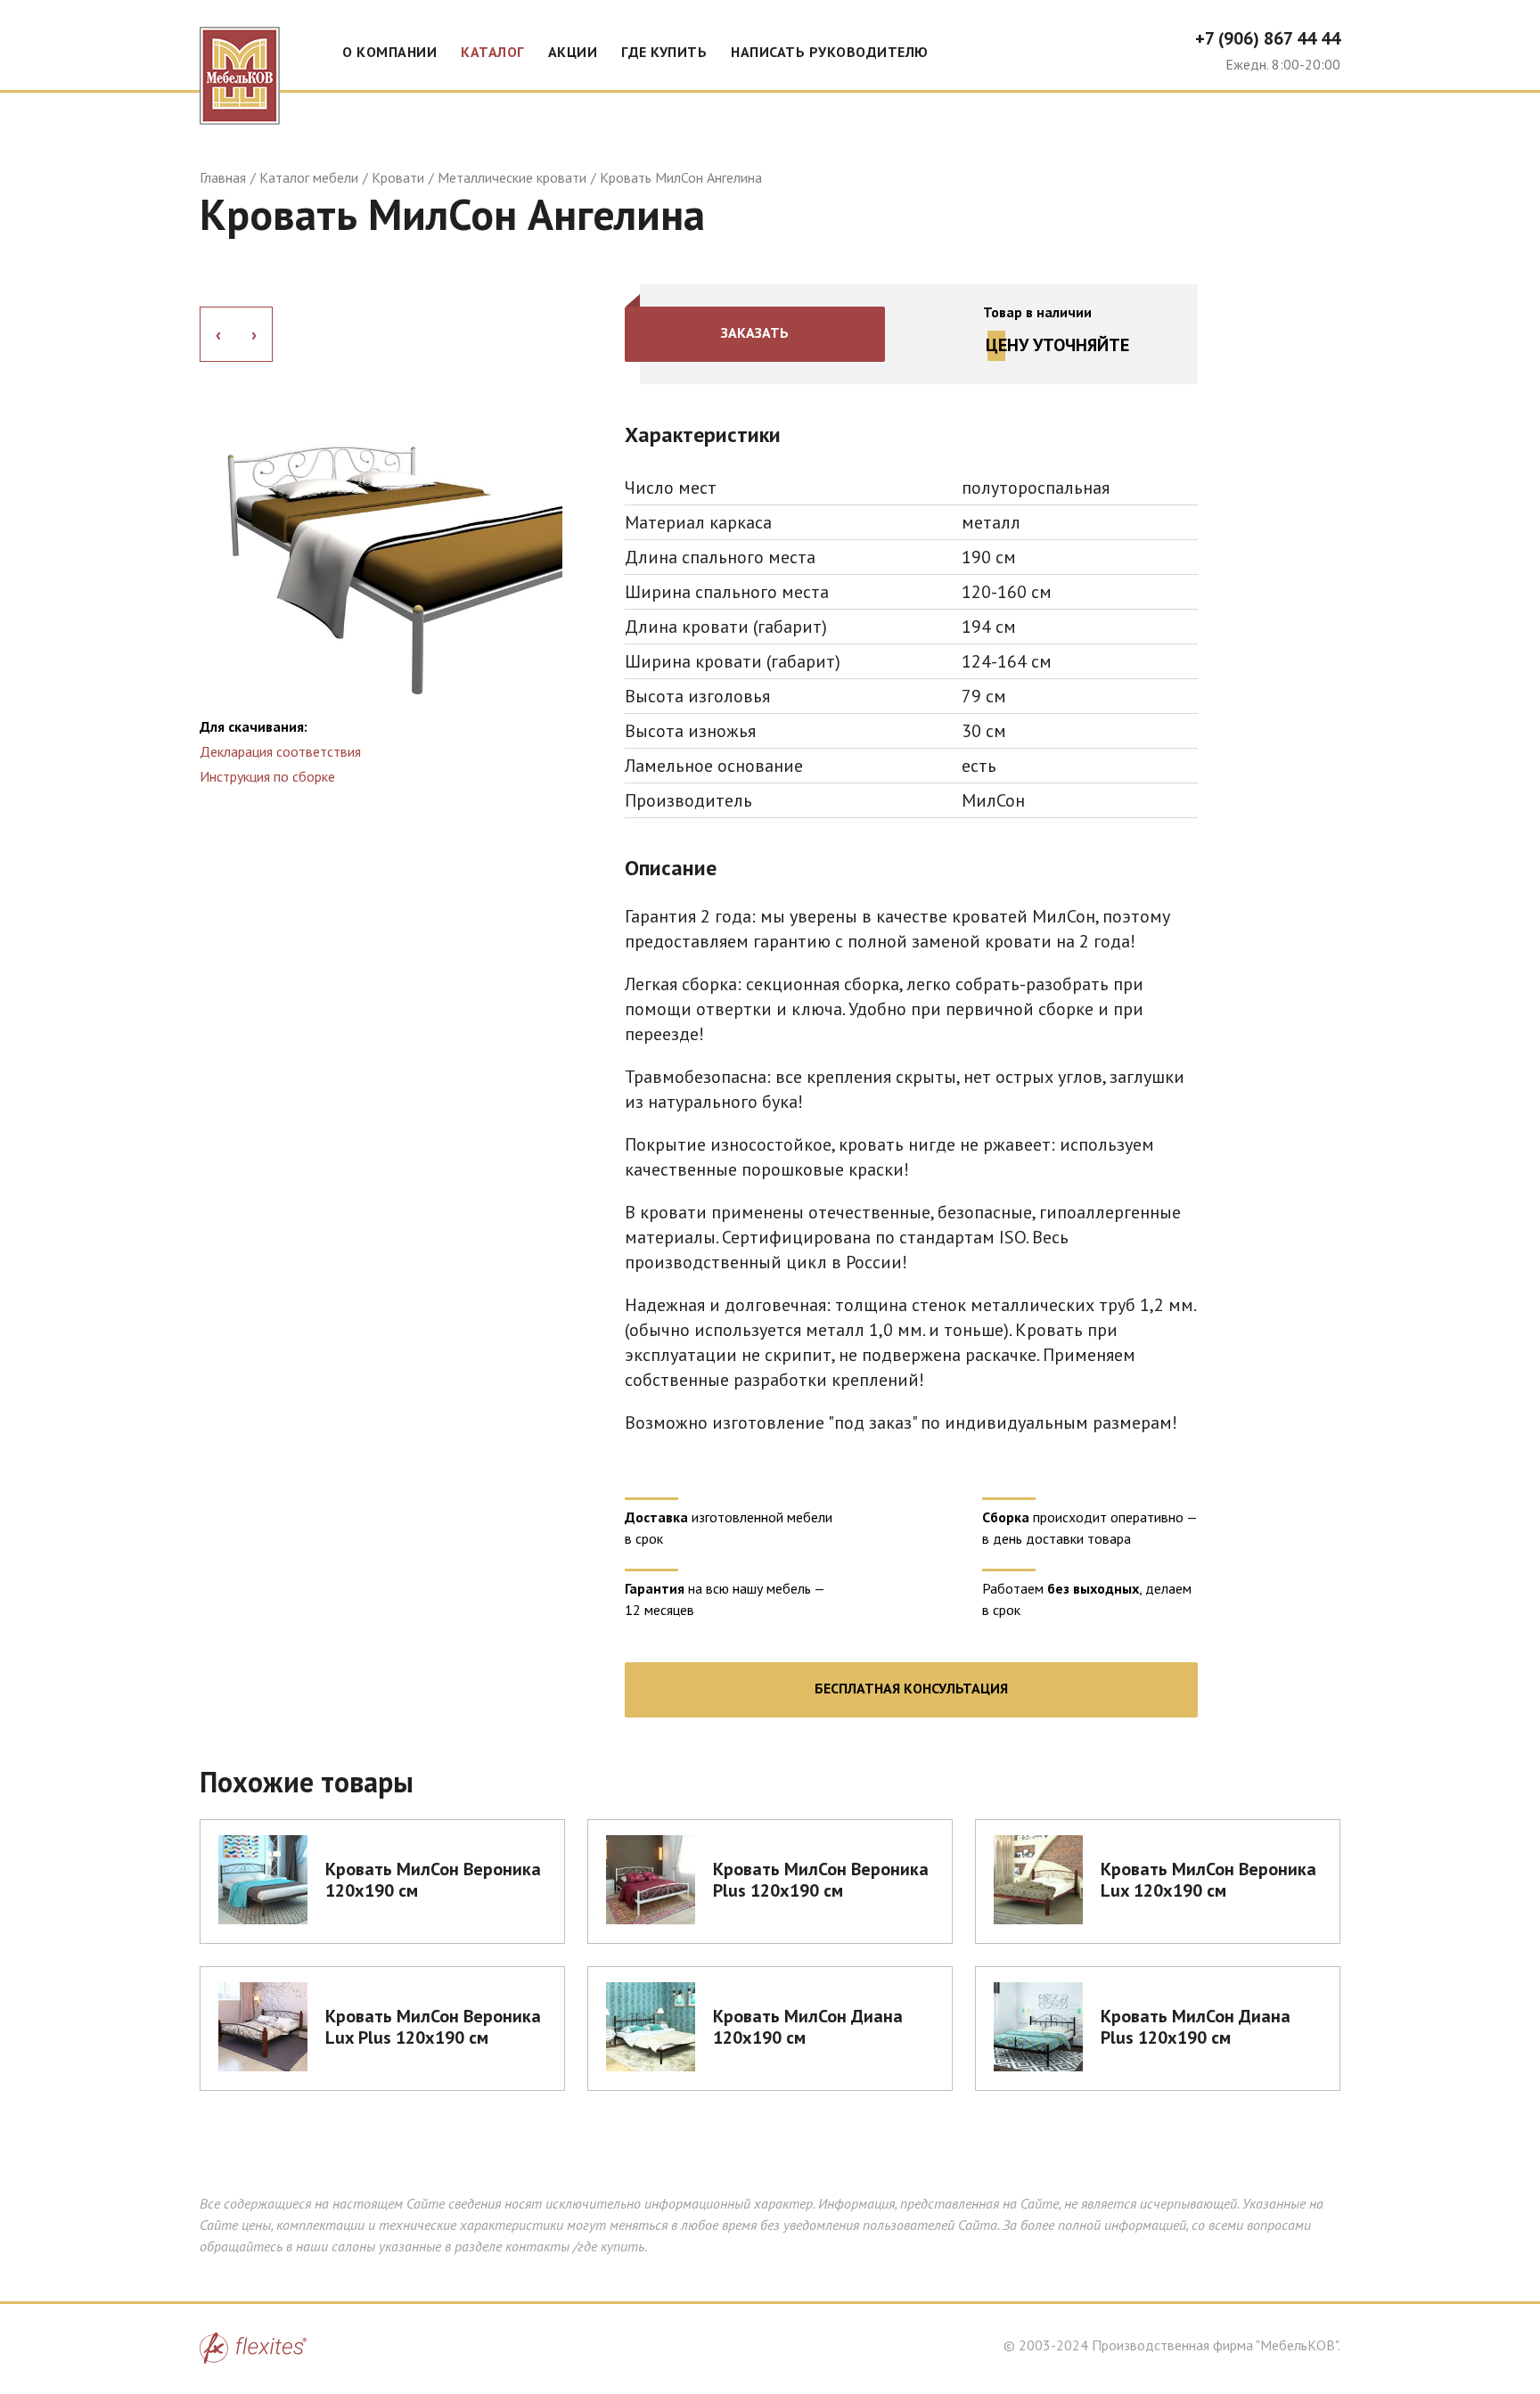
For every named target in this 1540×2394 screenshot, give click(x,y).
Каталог (492, 52)
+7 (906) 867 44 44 (1268, 38)
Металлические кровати (512, 177)
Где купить (664, 52)
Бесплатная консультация (911, 1688)
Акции (573, 52)
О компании (389, 52)
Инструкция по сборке (267, 776)
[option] (381, 492)
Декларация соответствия (280, 751)
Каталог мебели (309, 177)
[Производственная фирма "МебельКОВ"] (240, 62)
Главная (223, 177)
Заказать (755, 332)
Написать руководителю (830, 52)
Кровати (398, 177)
